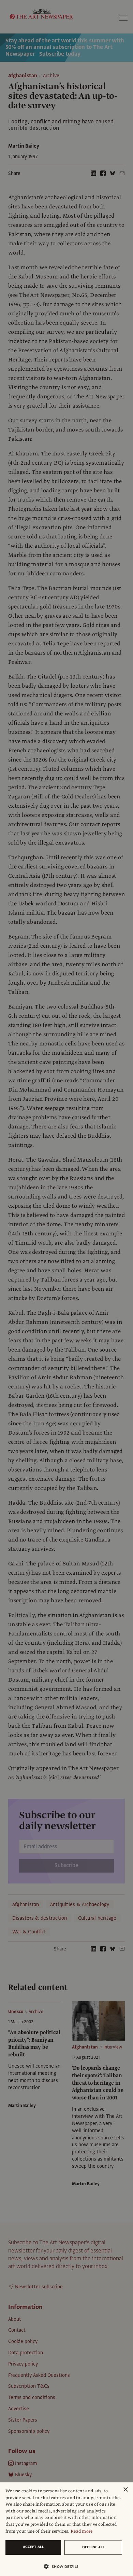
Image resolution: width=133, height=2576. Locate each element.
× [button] (125, 2490)
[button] (64, 2566)
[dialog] (66, 2529)
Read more (82, 2531)
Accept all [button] (33, 2547)
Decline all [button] (93, 2547)
